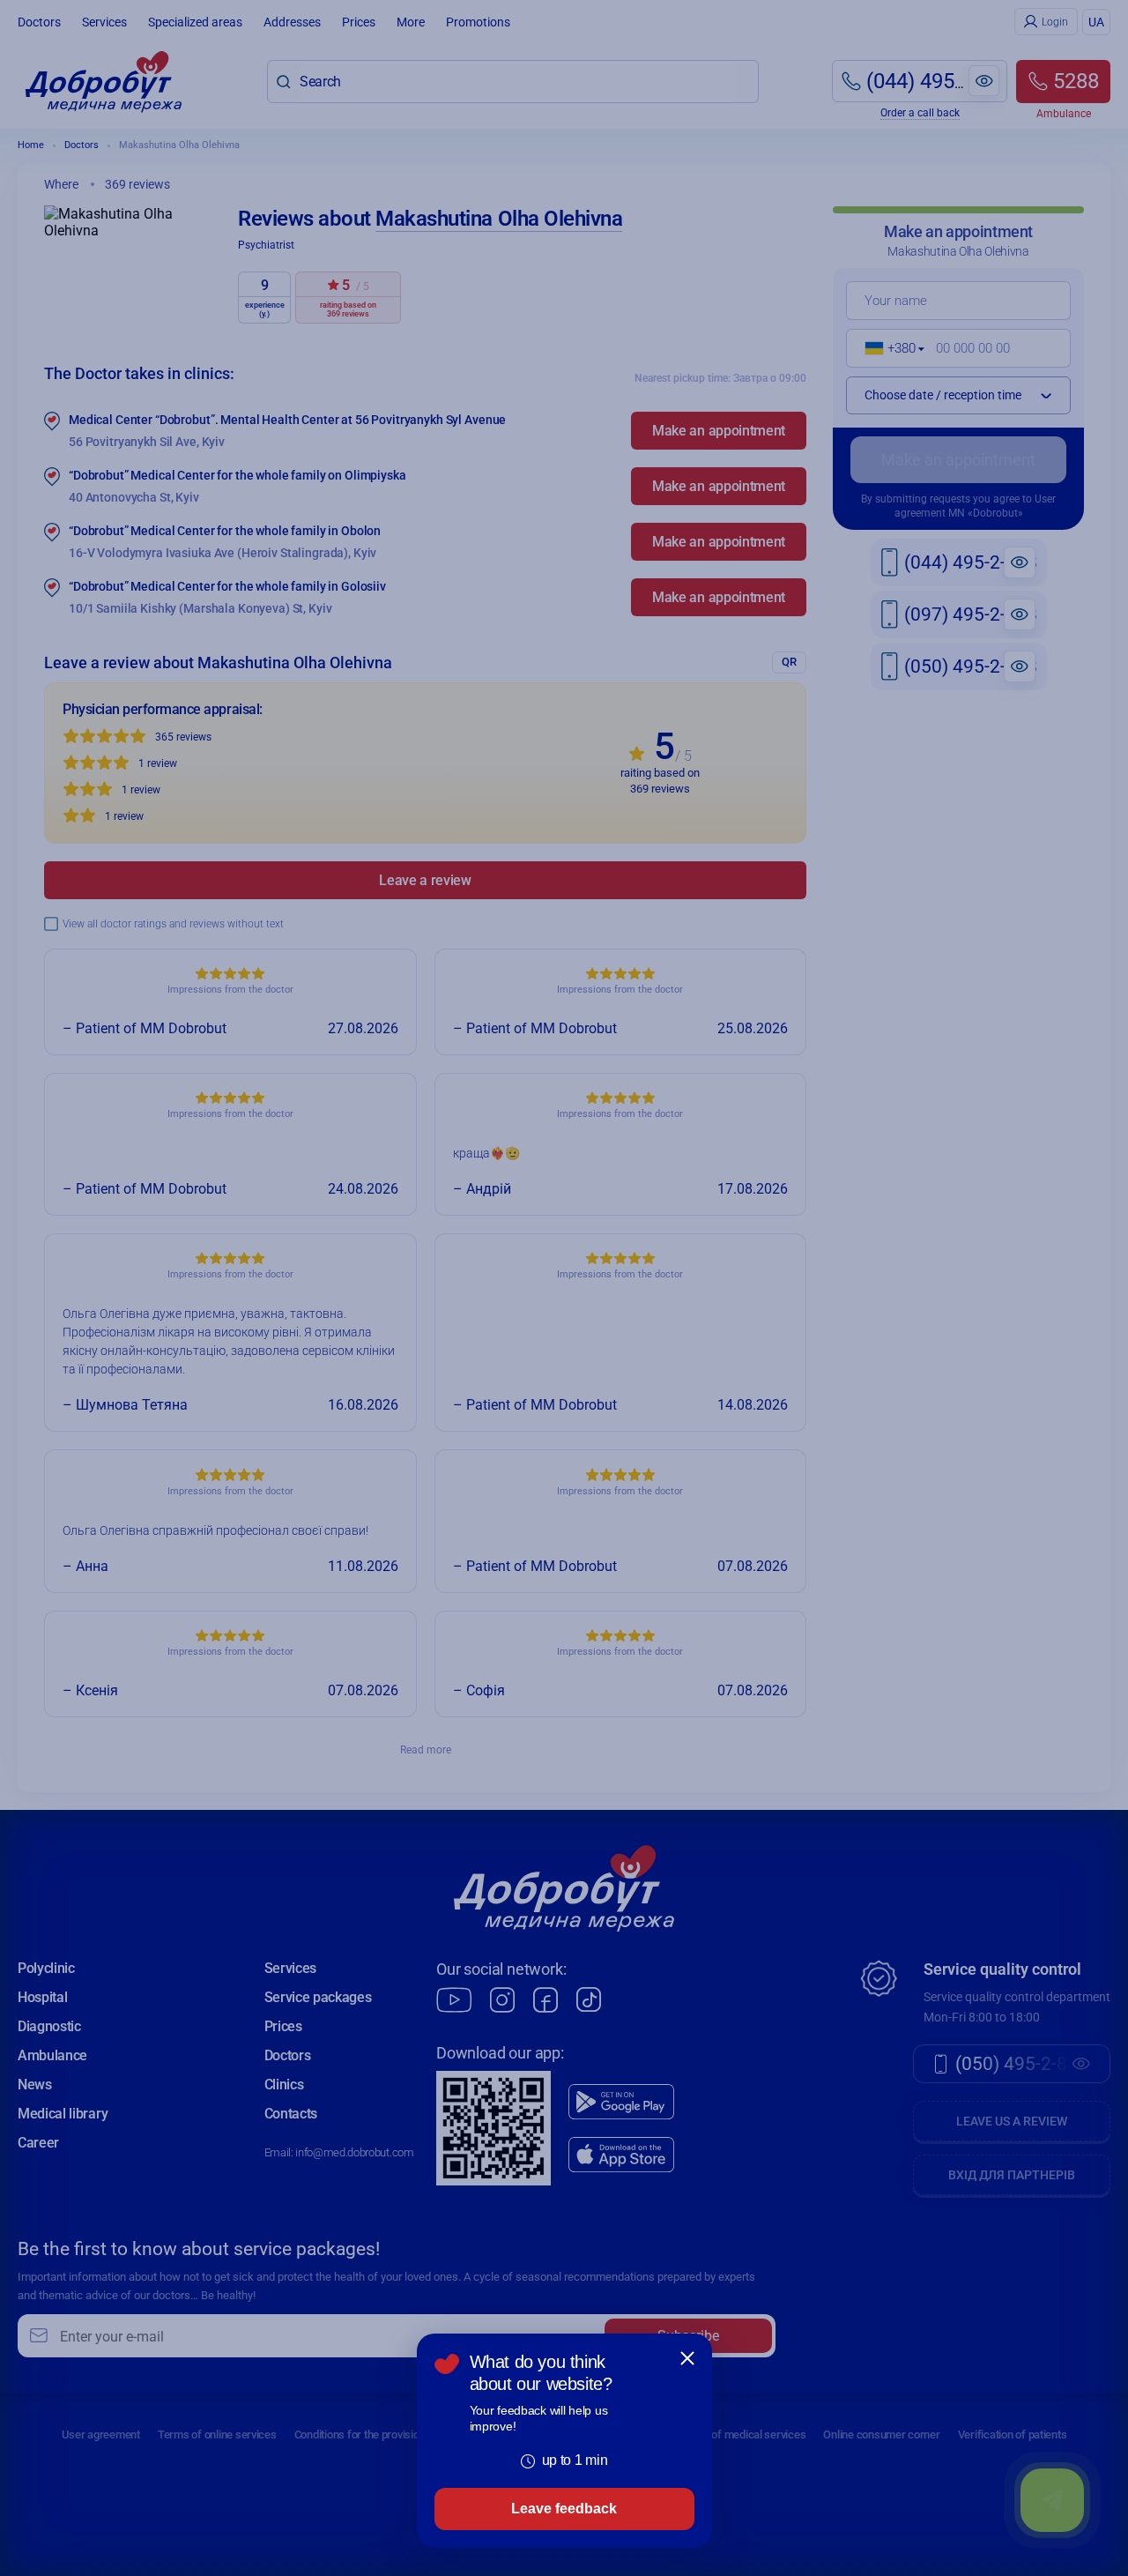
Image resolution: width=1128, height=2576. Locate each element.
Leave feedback (564, 2509)
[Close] (687, 2358)
